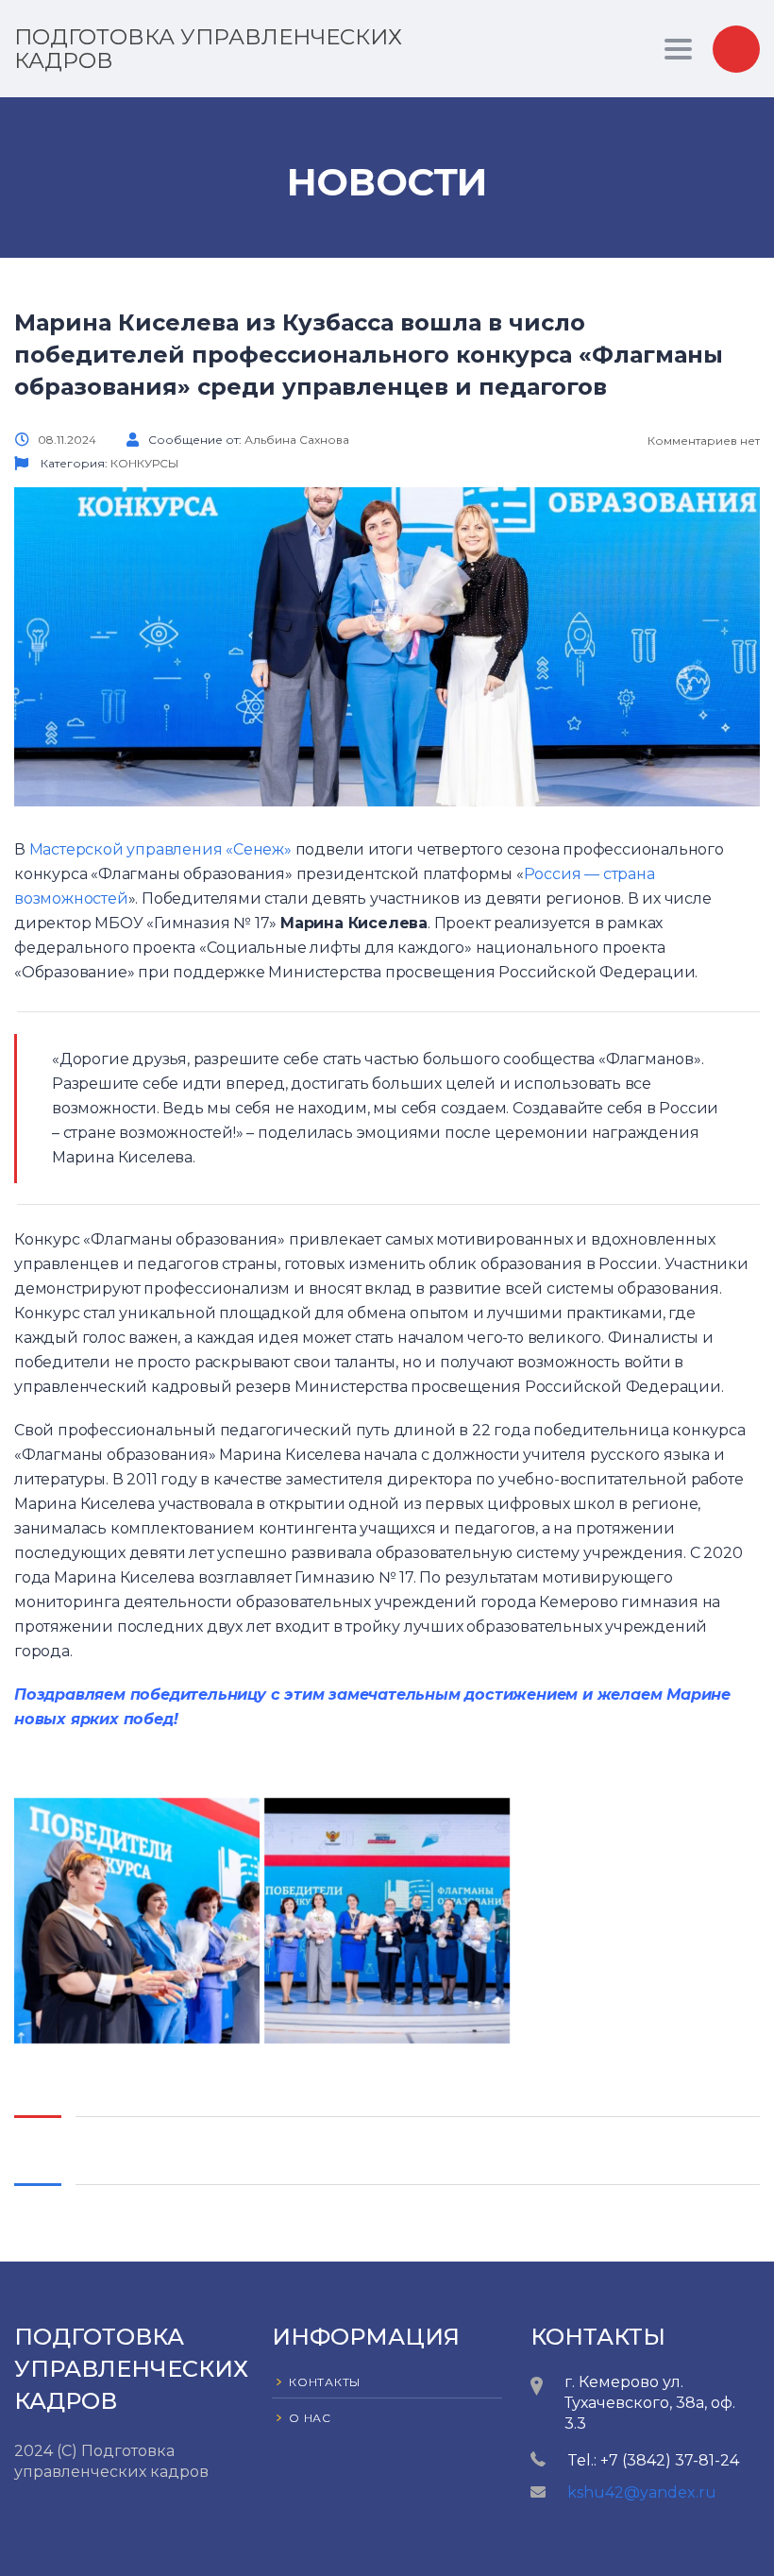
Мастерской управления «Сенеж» (160, 849)
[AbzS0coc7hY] (387, 1921)
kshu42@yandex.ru (642, 2492)
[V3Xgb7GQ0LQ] (137, 1921)
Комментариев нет (702, 441)
